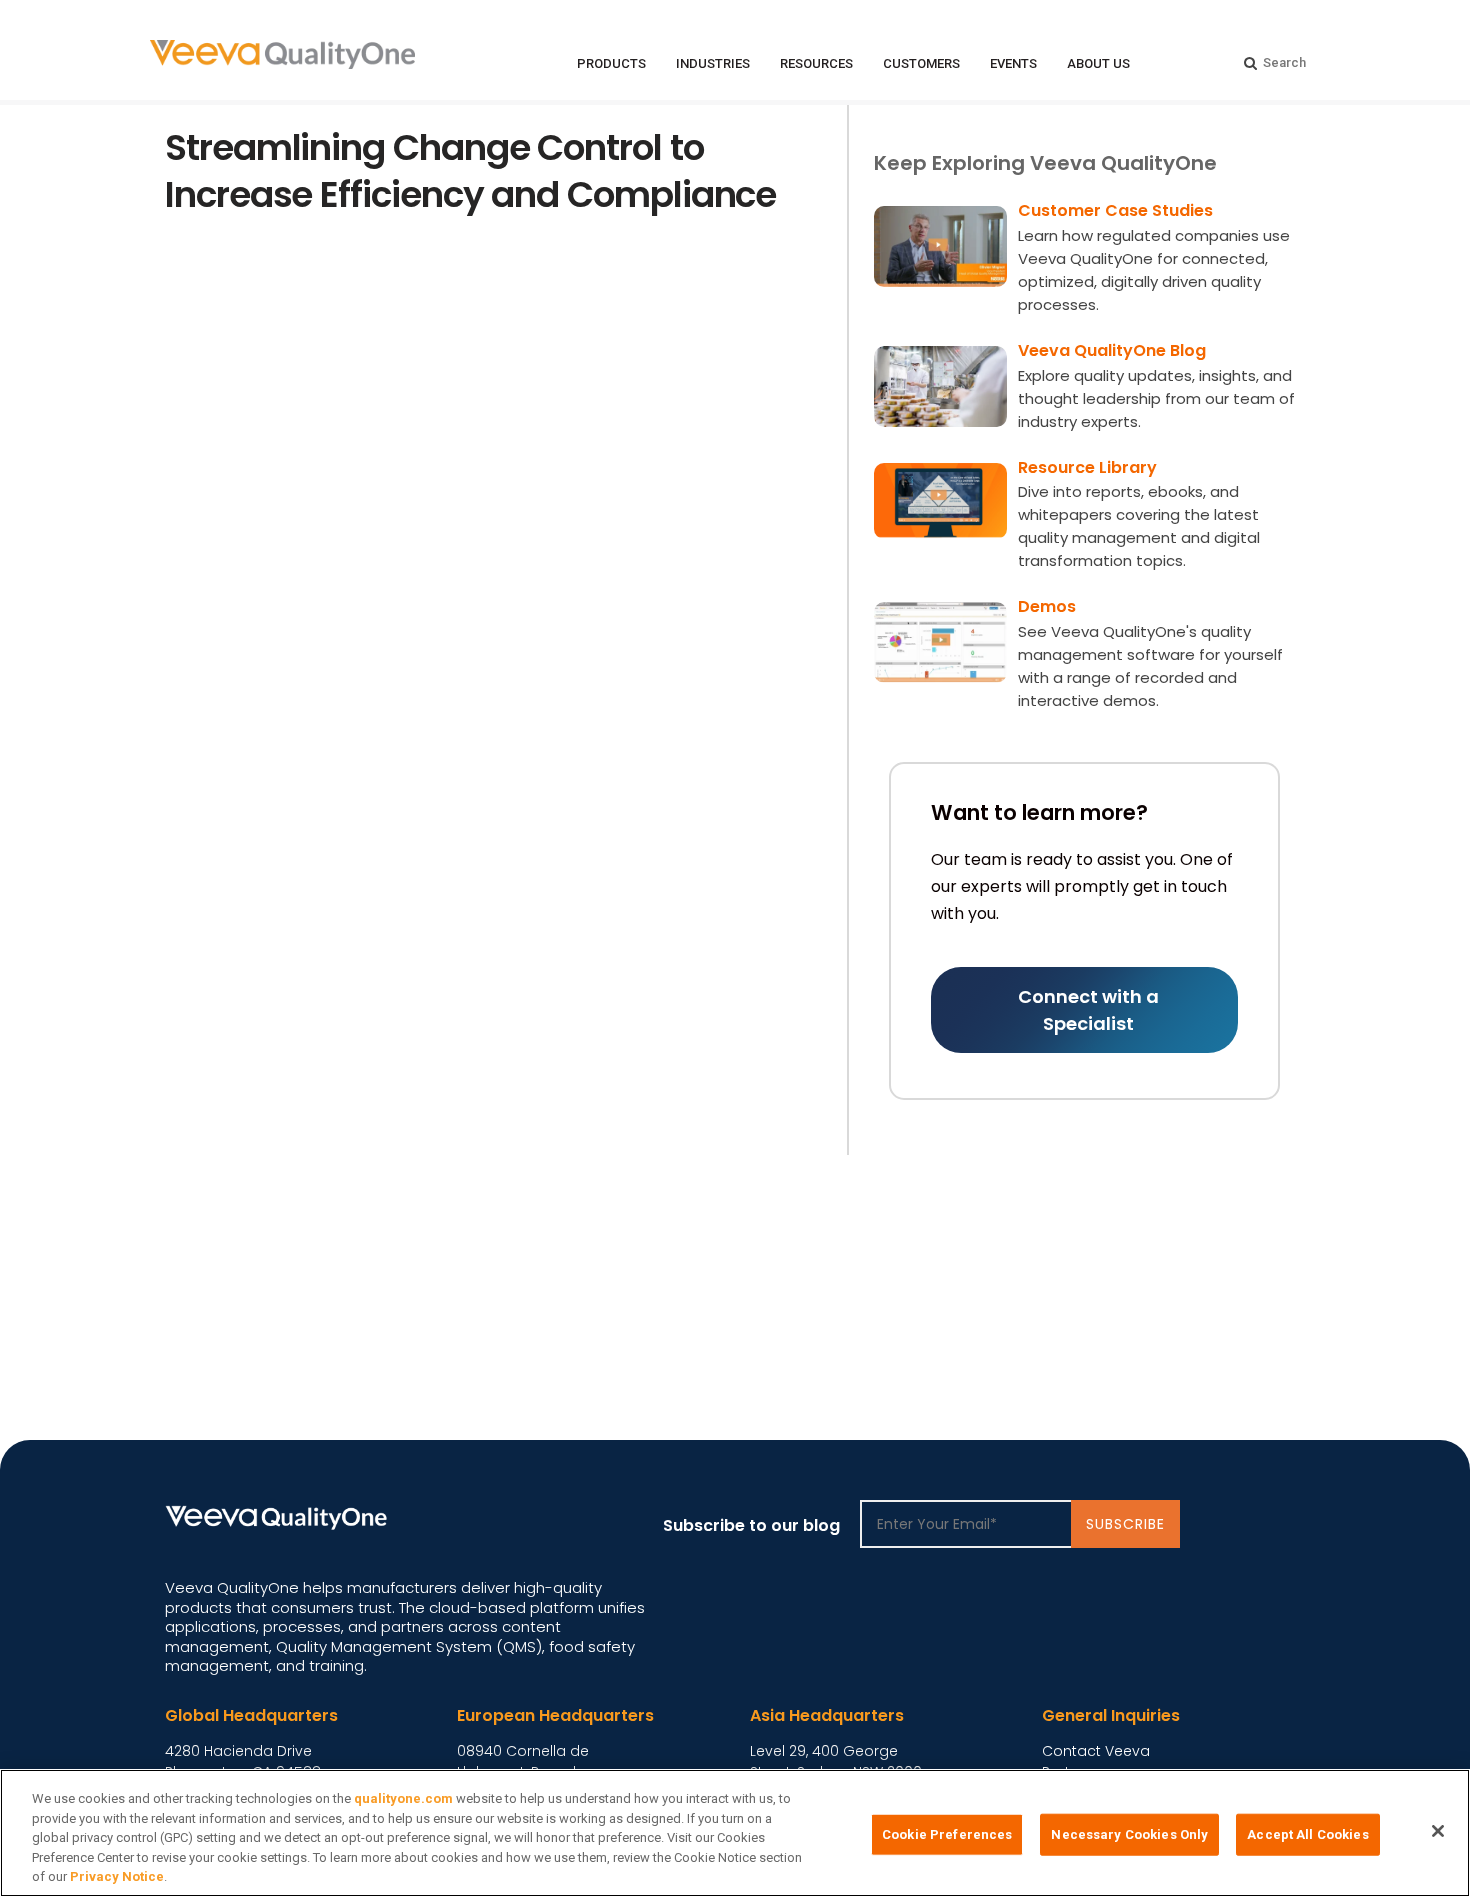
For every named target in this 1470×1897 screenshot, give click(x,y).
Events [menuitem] (1013, 63)
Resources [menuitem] (816, 63)
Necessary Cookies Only (1129, 1834)
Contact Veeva (1096, 1751)
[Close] (1438, 1831)
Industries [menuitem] (713, 63)
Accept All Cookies (1307, 1834)
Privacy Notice (117, 1876)
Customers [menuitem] (921, 63)
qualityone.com (403, 1798)
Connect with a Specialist (1088, 1010)
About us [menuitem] (1098, 63)
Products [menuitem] (611, 63)
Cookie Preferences (947, 1834)
